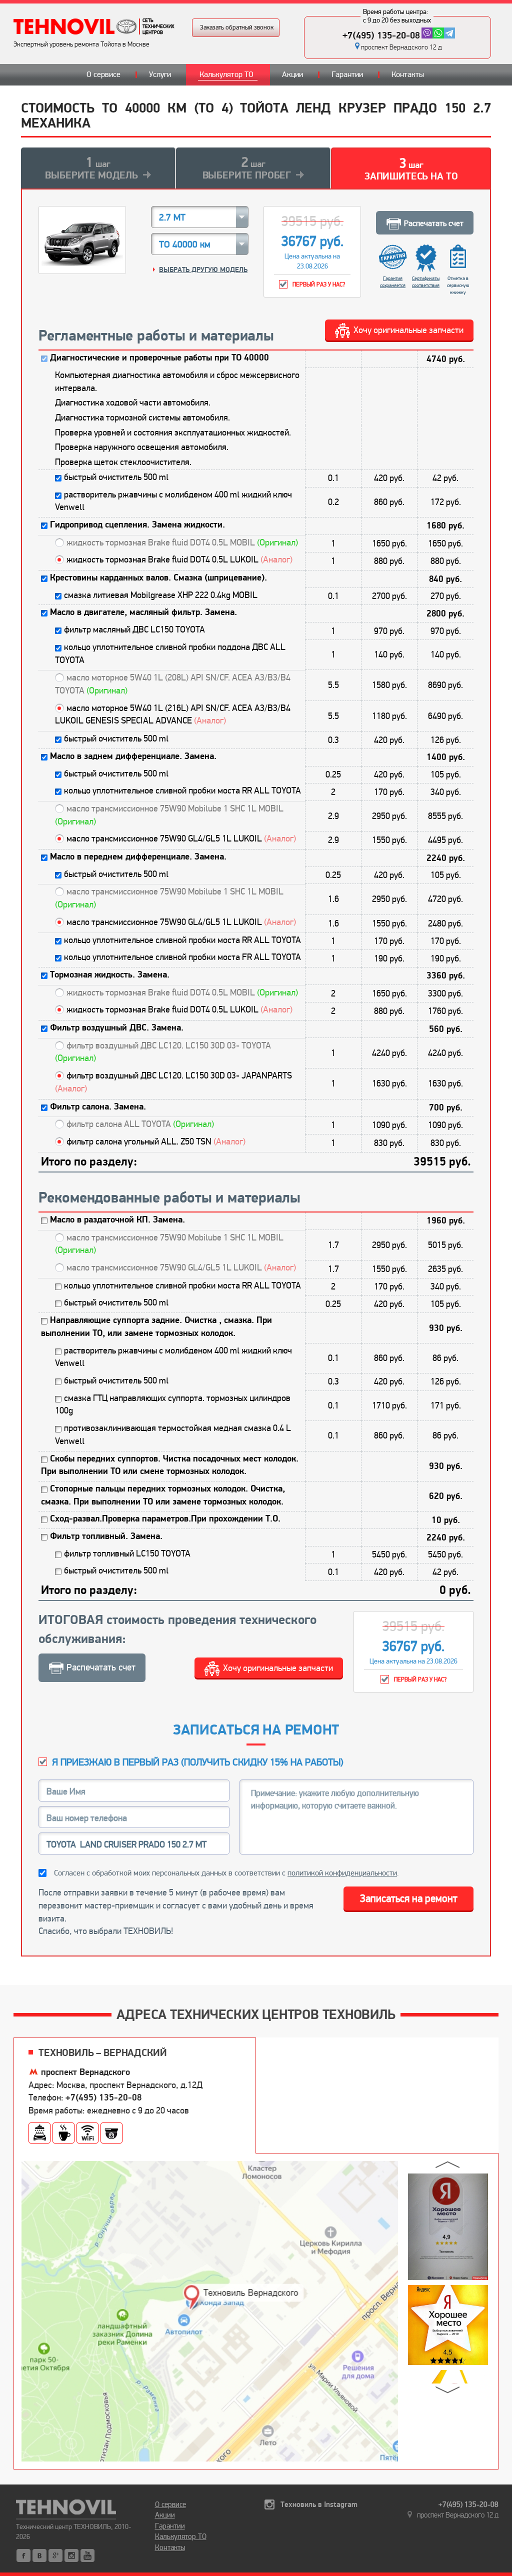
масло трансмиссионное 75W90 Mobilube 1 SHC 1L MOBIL (169, 815)
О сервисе (103, 74)
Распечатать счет (434, 223)
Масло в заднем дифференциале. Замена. (133, 756)
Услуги (160, 74)
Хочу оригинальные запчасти (408, 330)
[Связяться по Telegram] (449, 33)
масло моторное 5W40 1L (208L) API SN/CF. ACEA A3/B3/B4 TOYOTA (173, 684)
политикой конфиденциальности (342, 1873)
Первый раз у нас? (319, 285)
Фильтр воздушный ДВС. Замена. (117, 1028)
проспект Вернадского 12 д (401, 47)
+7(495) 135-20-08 (381, 35)
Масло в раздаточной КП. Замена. (117, 1220)
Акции (292, 74)
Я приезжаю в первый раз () (198, 1762)
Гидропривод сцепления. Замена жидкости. (137, 525)
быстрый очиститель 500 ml (116, 477)
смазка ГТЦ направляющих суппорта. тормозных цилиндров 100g (173, 1404)
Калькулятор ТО (226, 74)
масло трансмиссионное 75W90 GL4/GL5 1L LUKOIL (181, 838)
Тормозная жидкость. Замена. (110, 975)
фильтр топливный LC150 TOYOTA (127, 1553)
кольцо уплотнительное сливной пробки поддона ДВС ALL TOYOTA (170, 653)
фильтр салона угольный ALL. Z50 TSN (156, 1141)
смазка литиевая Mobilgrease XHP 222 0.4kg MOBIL (161, 595)
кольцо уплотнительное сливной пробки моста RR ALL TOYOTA (182, 790)
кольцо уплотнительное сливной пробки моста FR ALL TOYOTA (182, 957)
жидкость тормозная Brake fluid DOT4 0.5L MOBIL (182, 542)
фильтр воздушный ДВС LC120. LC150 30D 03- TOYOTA (163, 1052)
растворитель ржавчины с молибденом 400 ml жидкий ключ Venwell (173, 501)
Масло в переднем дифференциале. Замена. (138, 857)
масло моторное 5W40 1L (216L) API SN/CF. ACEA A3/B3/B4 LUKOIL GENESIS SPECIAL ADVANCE (173, 714)
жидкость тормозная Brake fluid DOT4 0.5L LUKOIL (179, 559)
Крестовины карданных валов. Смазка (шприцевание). (158, 578)
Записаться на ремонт (409, 1898)
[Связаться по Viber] (427, 33)
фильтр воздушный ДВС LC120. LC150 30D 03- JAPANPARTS (173, 1082)
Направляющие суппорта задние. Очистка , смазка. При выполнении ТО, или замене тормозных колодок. (156, 1327)
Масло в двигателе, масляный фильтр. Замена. (143, 612)
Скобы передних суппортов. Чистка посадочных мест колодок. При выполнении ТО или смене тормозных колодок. (170, 1465)
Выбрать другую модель (203, 270)
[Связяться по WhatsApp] (438, 33)
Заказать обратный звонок (237, 27)
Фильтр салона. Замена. (98, 1107)
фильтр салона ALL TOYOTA (140, 1124)
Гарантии (347, 74)
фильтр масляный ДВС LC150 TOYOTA (134, 629)
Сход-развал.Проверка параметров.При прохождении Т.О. (165, 1519)
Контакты (408, 74)
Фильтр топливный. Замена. (106, 1536)
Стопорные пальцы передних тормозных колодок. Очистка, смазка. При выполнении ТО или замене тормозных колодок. (163, 1495)
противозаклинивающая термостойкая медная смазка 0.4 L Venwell (173, 1434)
